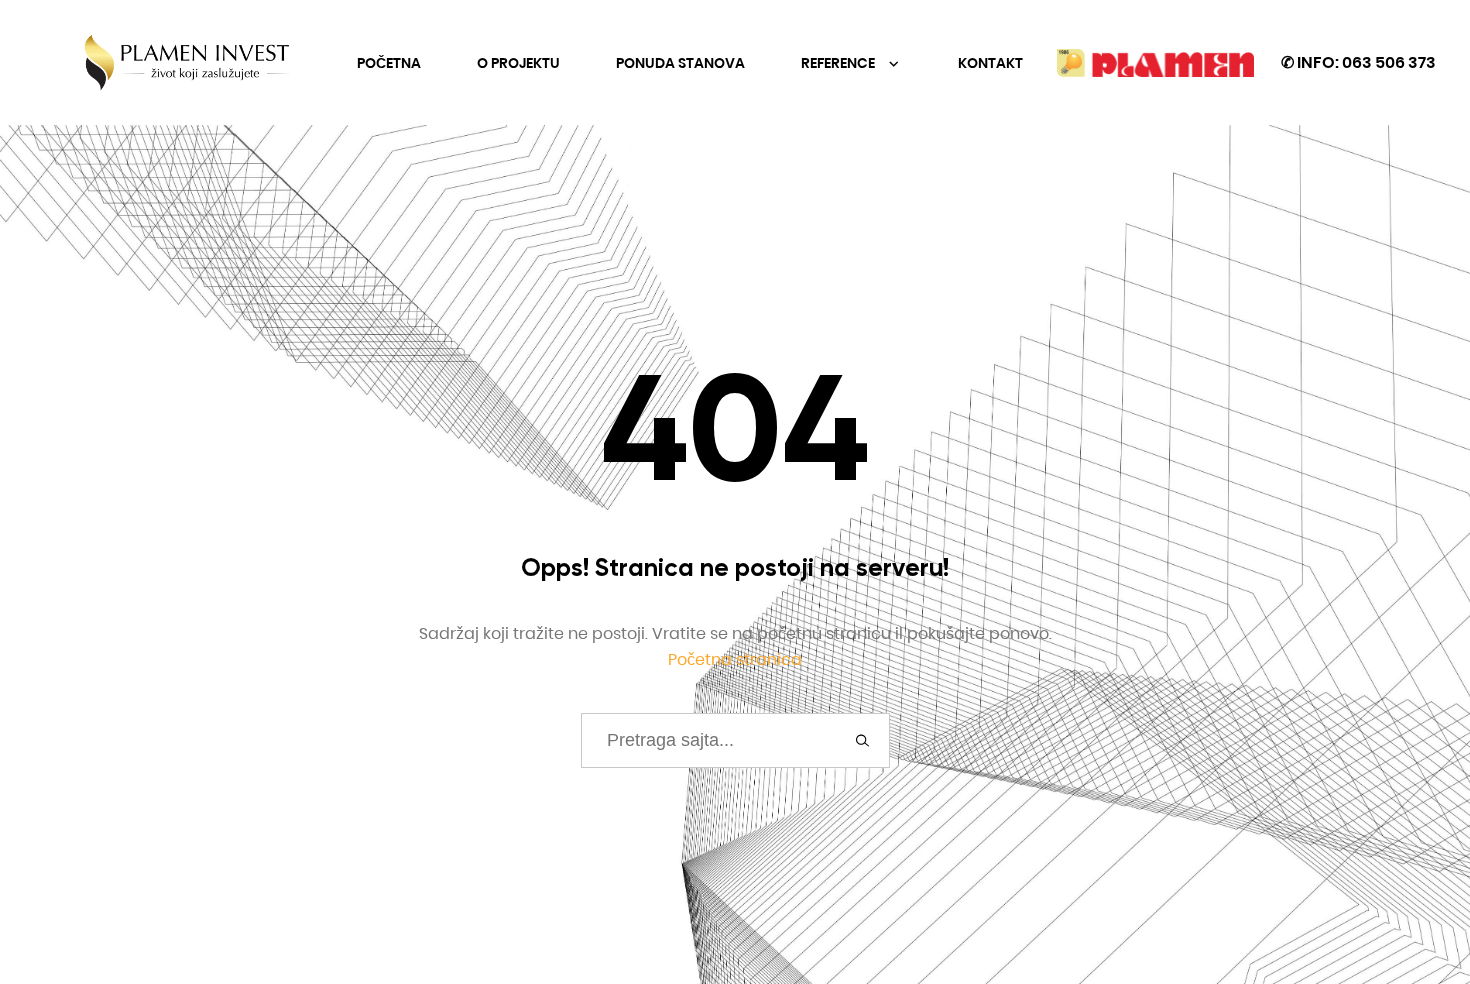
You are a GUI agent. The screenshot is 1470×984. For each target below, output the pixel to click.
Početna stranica (735, 659)
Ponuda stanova (680, 63)
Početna (389, 63)
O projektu (518, 63)
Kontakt (990, 63)
